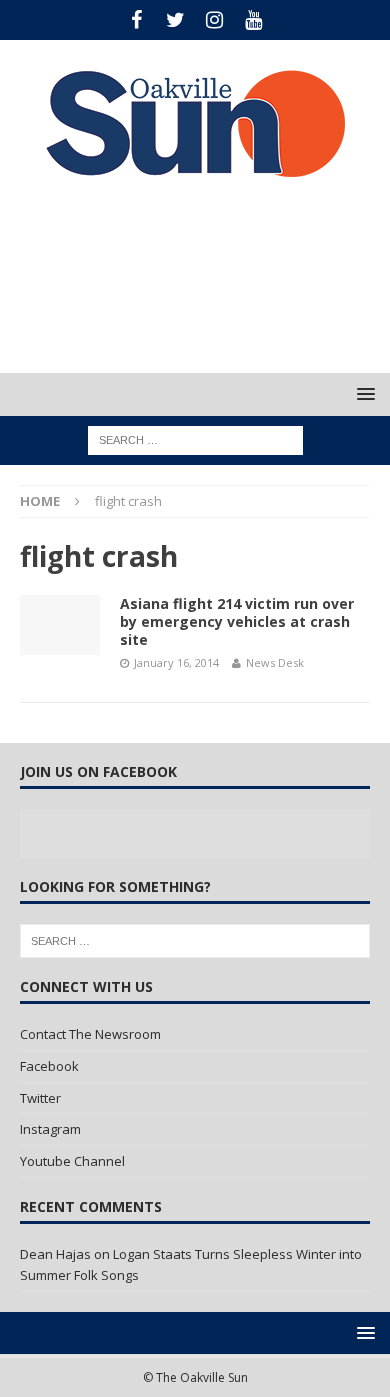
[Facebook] (136, 20)
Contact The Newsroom (90, 1034)
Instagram (50, 1129)
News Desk (275, 662)
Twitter (40, 1098)
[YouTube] (253, 20)
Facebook (49, 1066)
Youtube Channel (72, 1161)
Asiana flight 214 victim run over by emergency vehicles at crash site (237, 621)
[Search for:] (195, 439)
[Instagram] (214, 20)
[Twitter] (175, 20)
